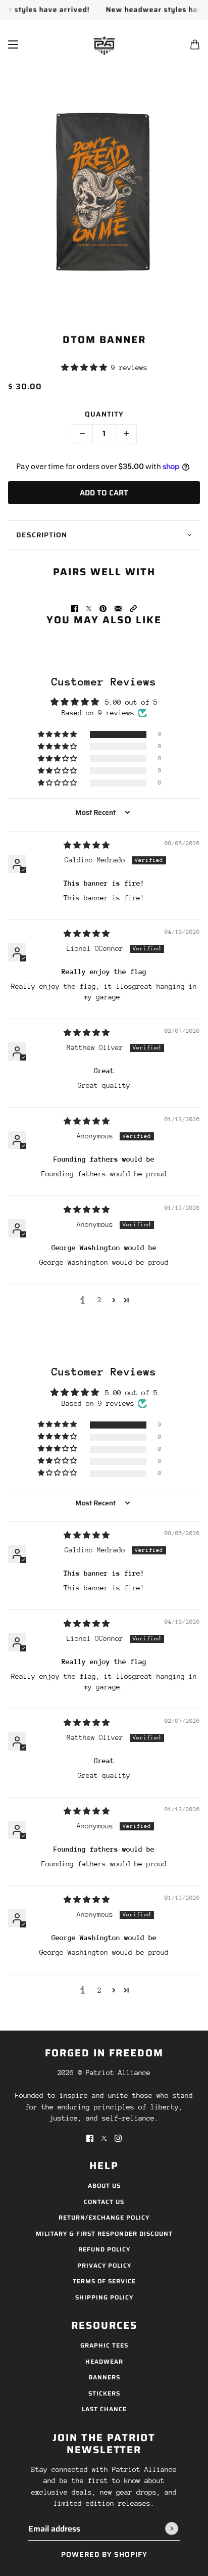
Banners (104, 2377)
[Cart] (195, 44)
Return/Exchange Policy (104, 2217)
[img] (87, 845)
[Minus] (82, 434)
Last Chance (104, 2409)
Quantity (104, 414)
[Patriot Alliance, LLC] (104, 44)
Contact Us (104, 2202)
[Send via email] (118, 608)
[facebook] (90, 2138)
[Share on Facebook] (75, 608)
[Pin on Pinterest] (103, 608)
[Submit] (172, 2528)
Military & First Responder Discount (104, 2234)
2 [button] (99, 1300)
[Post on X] (89, 608)
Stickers (104, 2393)
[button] (86, 367)
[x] (104, 2138)
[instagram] (118, 2138)
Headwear (104, 2361)
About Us (104, 2186)
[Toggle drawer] (13, 44)
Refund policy (104, 2249)
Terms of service (104, 2281)
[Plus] (126, 434)
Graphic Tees (104, 2345)
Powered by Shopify (104, 2554)
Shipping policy (104, 2297)
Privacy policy (104, 2265)
